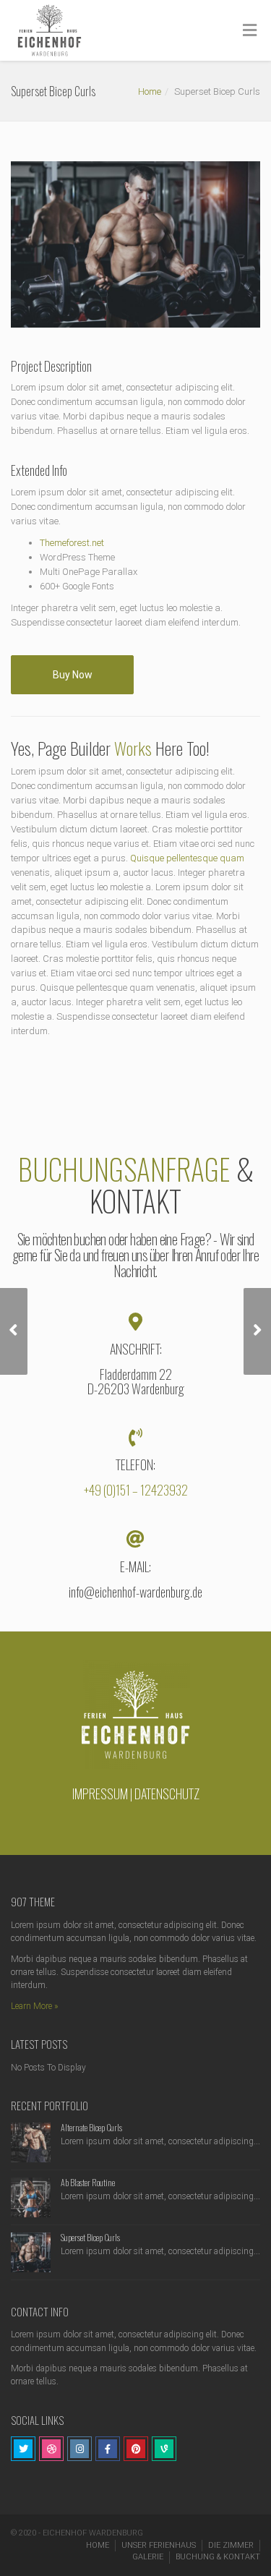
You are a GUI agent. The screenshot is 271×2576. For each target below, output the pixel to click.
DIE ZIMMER (231, 2545)
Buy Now (73, 675)
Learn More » (34, 2006)
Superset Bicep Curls (90, 2237)
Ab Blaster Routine (88, 2182)
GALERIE (148, 2557)
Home (150, 91)
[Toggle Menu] (250, 31)
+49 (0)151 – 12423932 (136, 1490)
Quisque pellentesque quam (187, 858)
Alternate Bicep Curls (91, 2127)
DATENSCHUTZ (167, 1794)
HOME (98, 2545)
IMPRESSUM (100, 1794)
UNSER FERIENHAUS (159, 2545)
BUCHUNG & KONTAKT (218, 2557)
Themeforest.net (72, 543)
